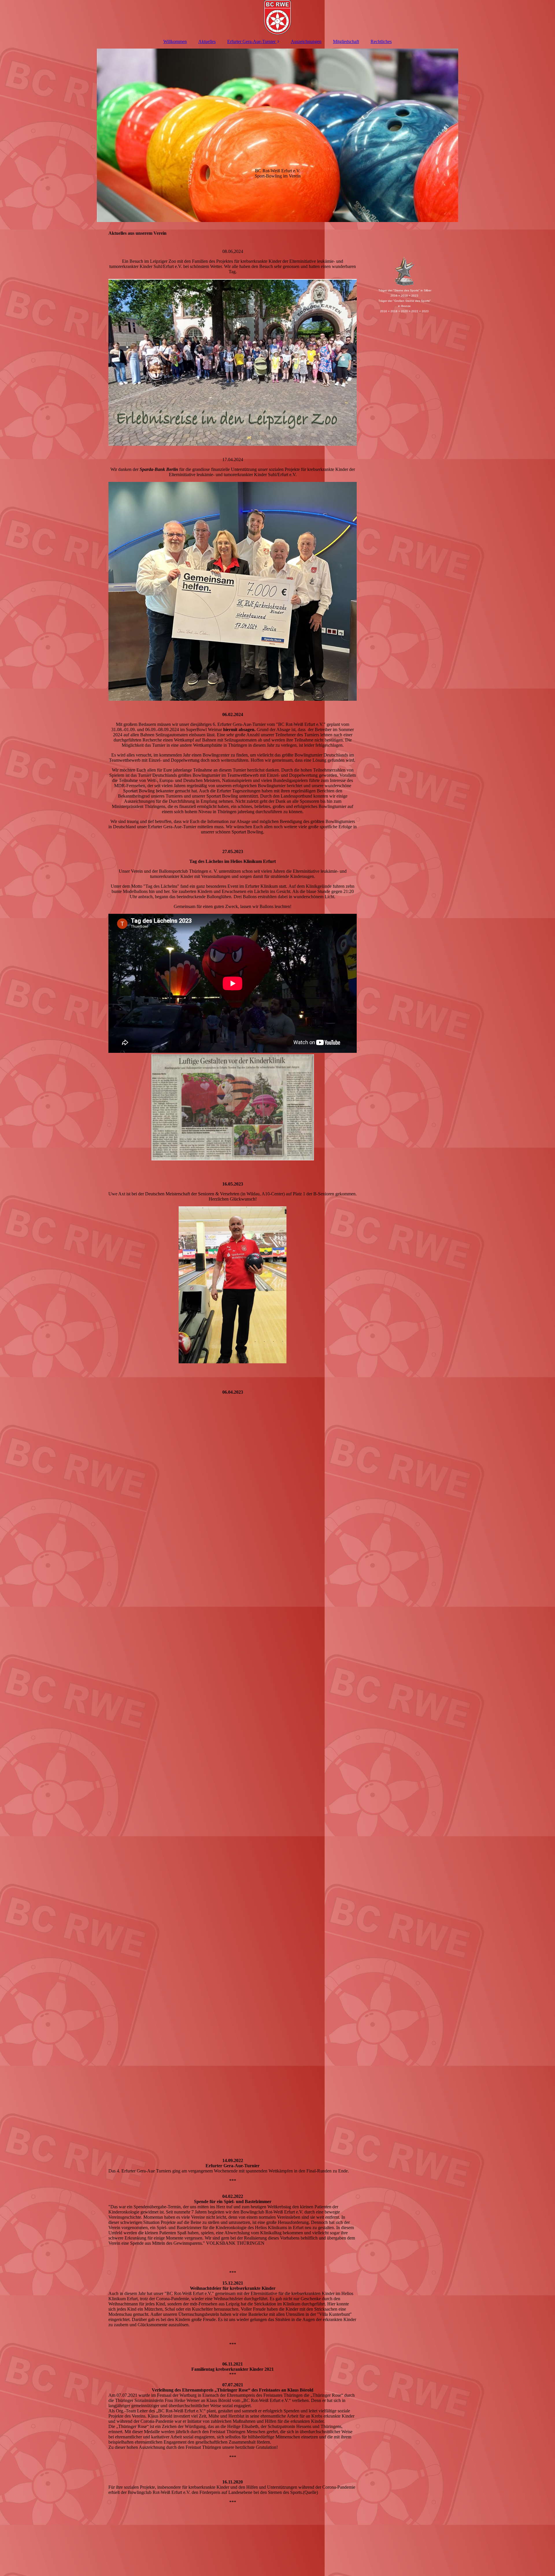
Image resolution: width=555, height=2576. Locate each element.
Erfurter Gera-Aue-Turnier (251, 41)
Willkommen (175, 41)
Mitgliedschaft (346, 41)
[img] (277, 17)
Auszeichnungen (306, 41)
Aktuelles (207, 41)
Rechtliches (381, 41)
